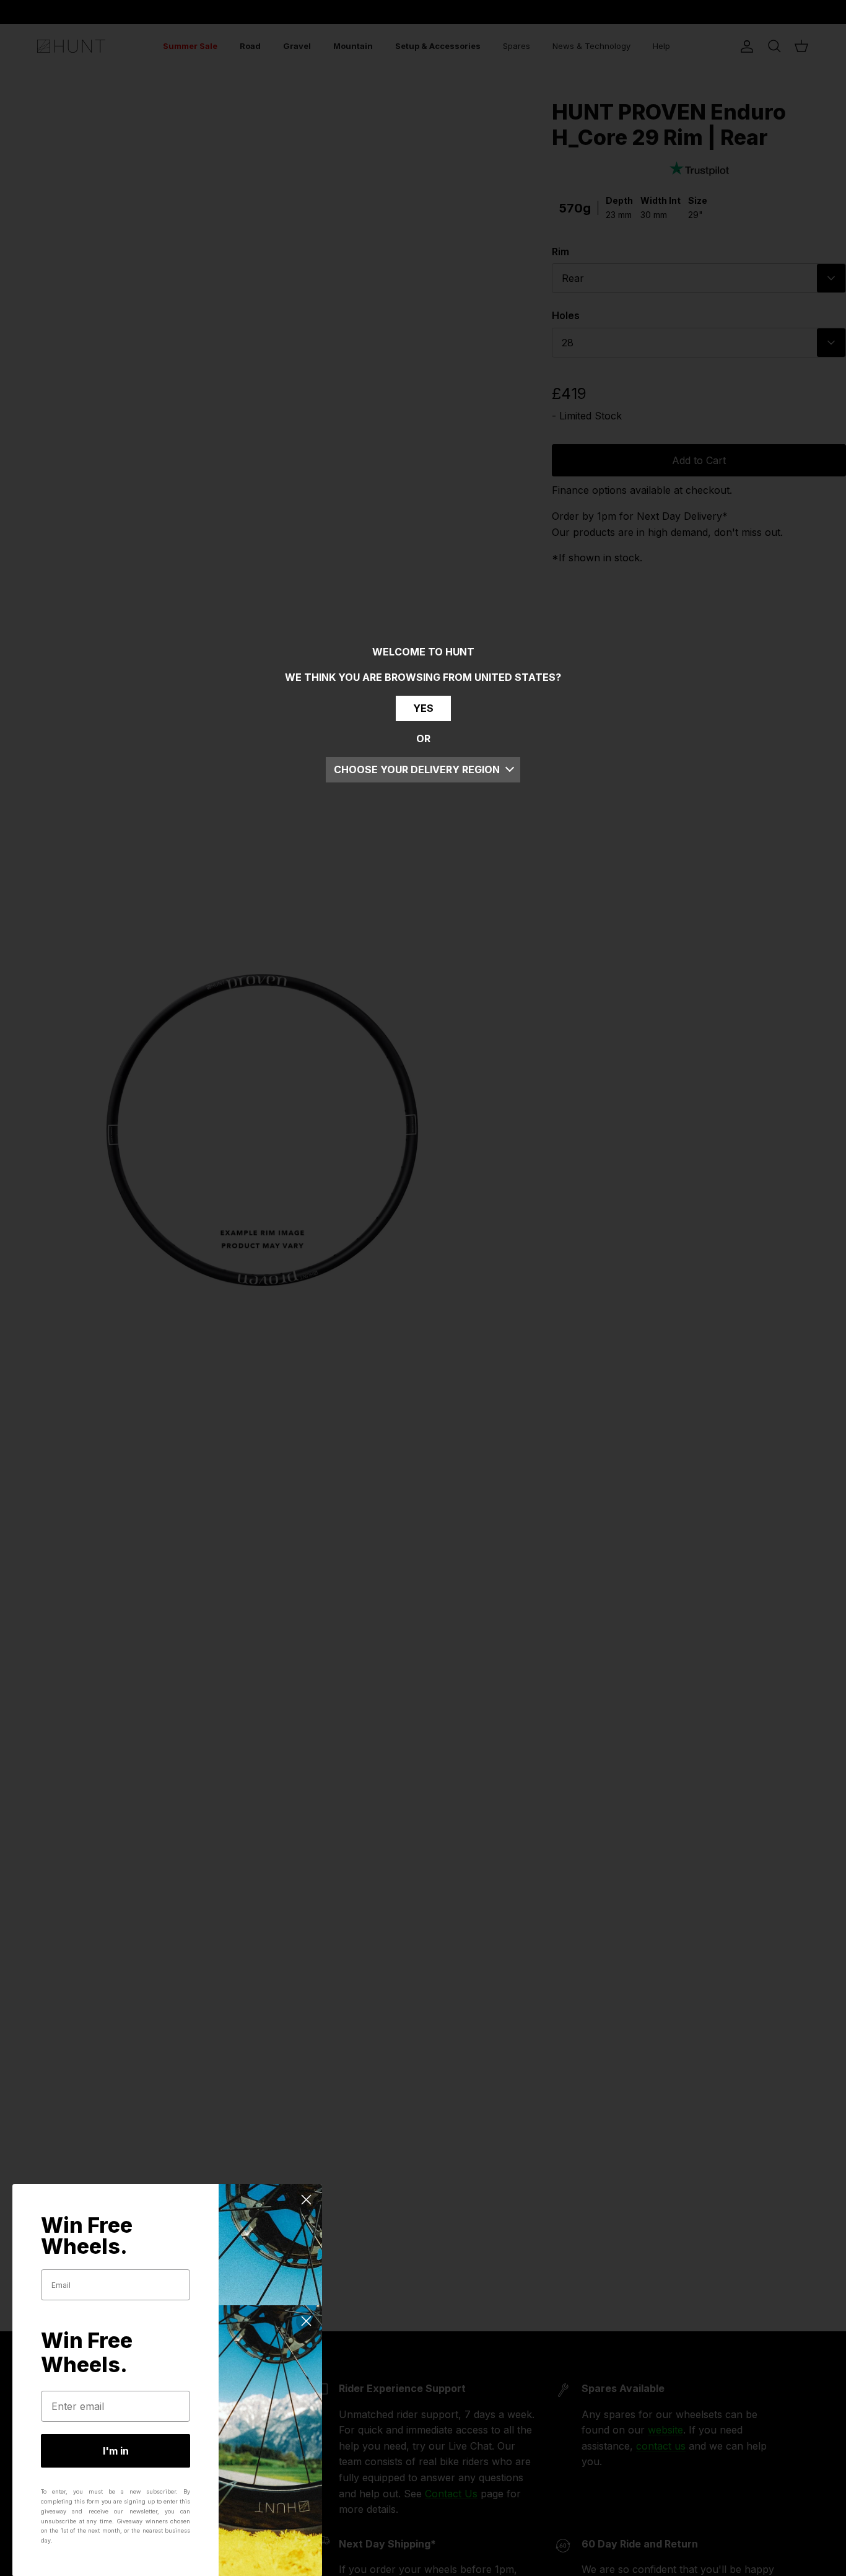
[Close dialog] (306, 2200)
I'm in (116, 2451)
